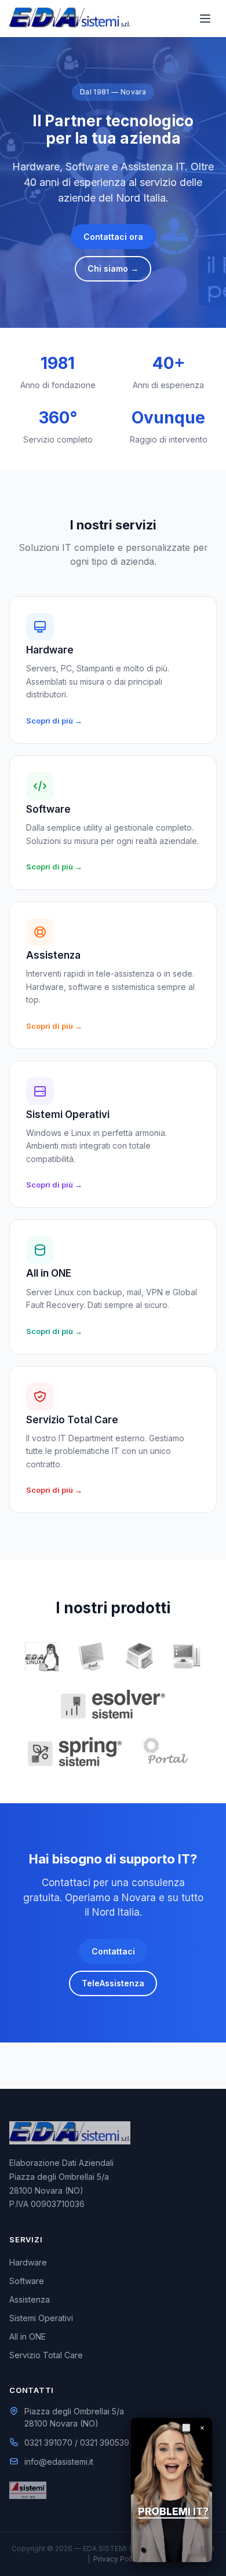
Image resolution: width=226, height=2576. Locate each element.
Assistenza (30, 2299)
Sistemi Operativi (41, 2318)
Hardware (28, 2262)
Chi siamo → (113, 268)
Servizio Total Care (46, 2355)
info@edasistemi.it (59, 2462)
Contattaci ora (113, 237)
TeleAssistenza (113, 1983)
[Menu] (205, 19)
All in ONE (28, 2336)
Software (27, 2281)
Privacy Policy (117, 2559)
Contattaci (113, 1951)
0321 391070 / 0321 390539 (77, 2442)
